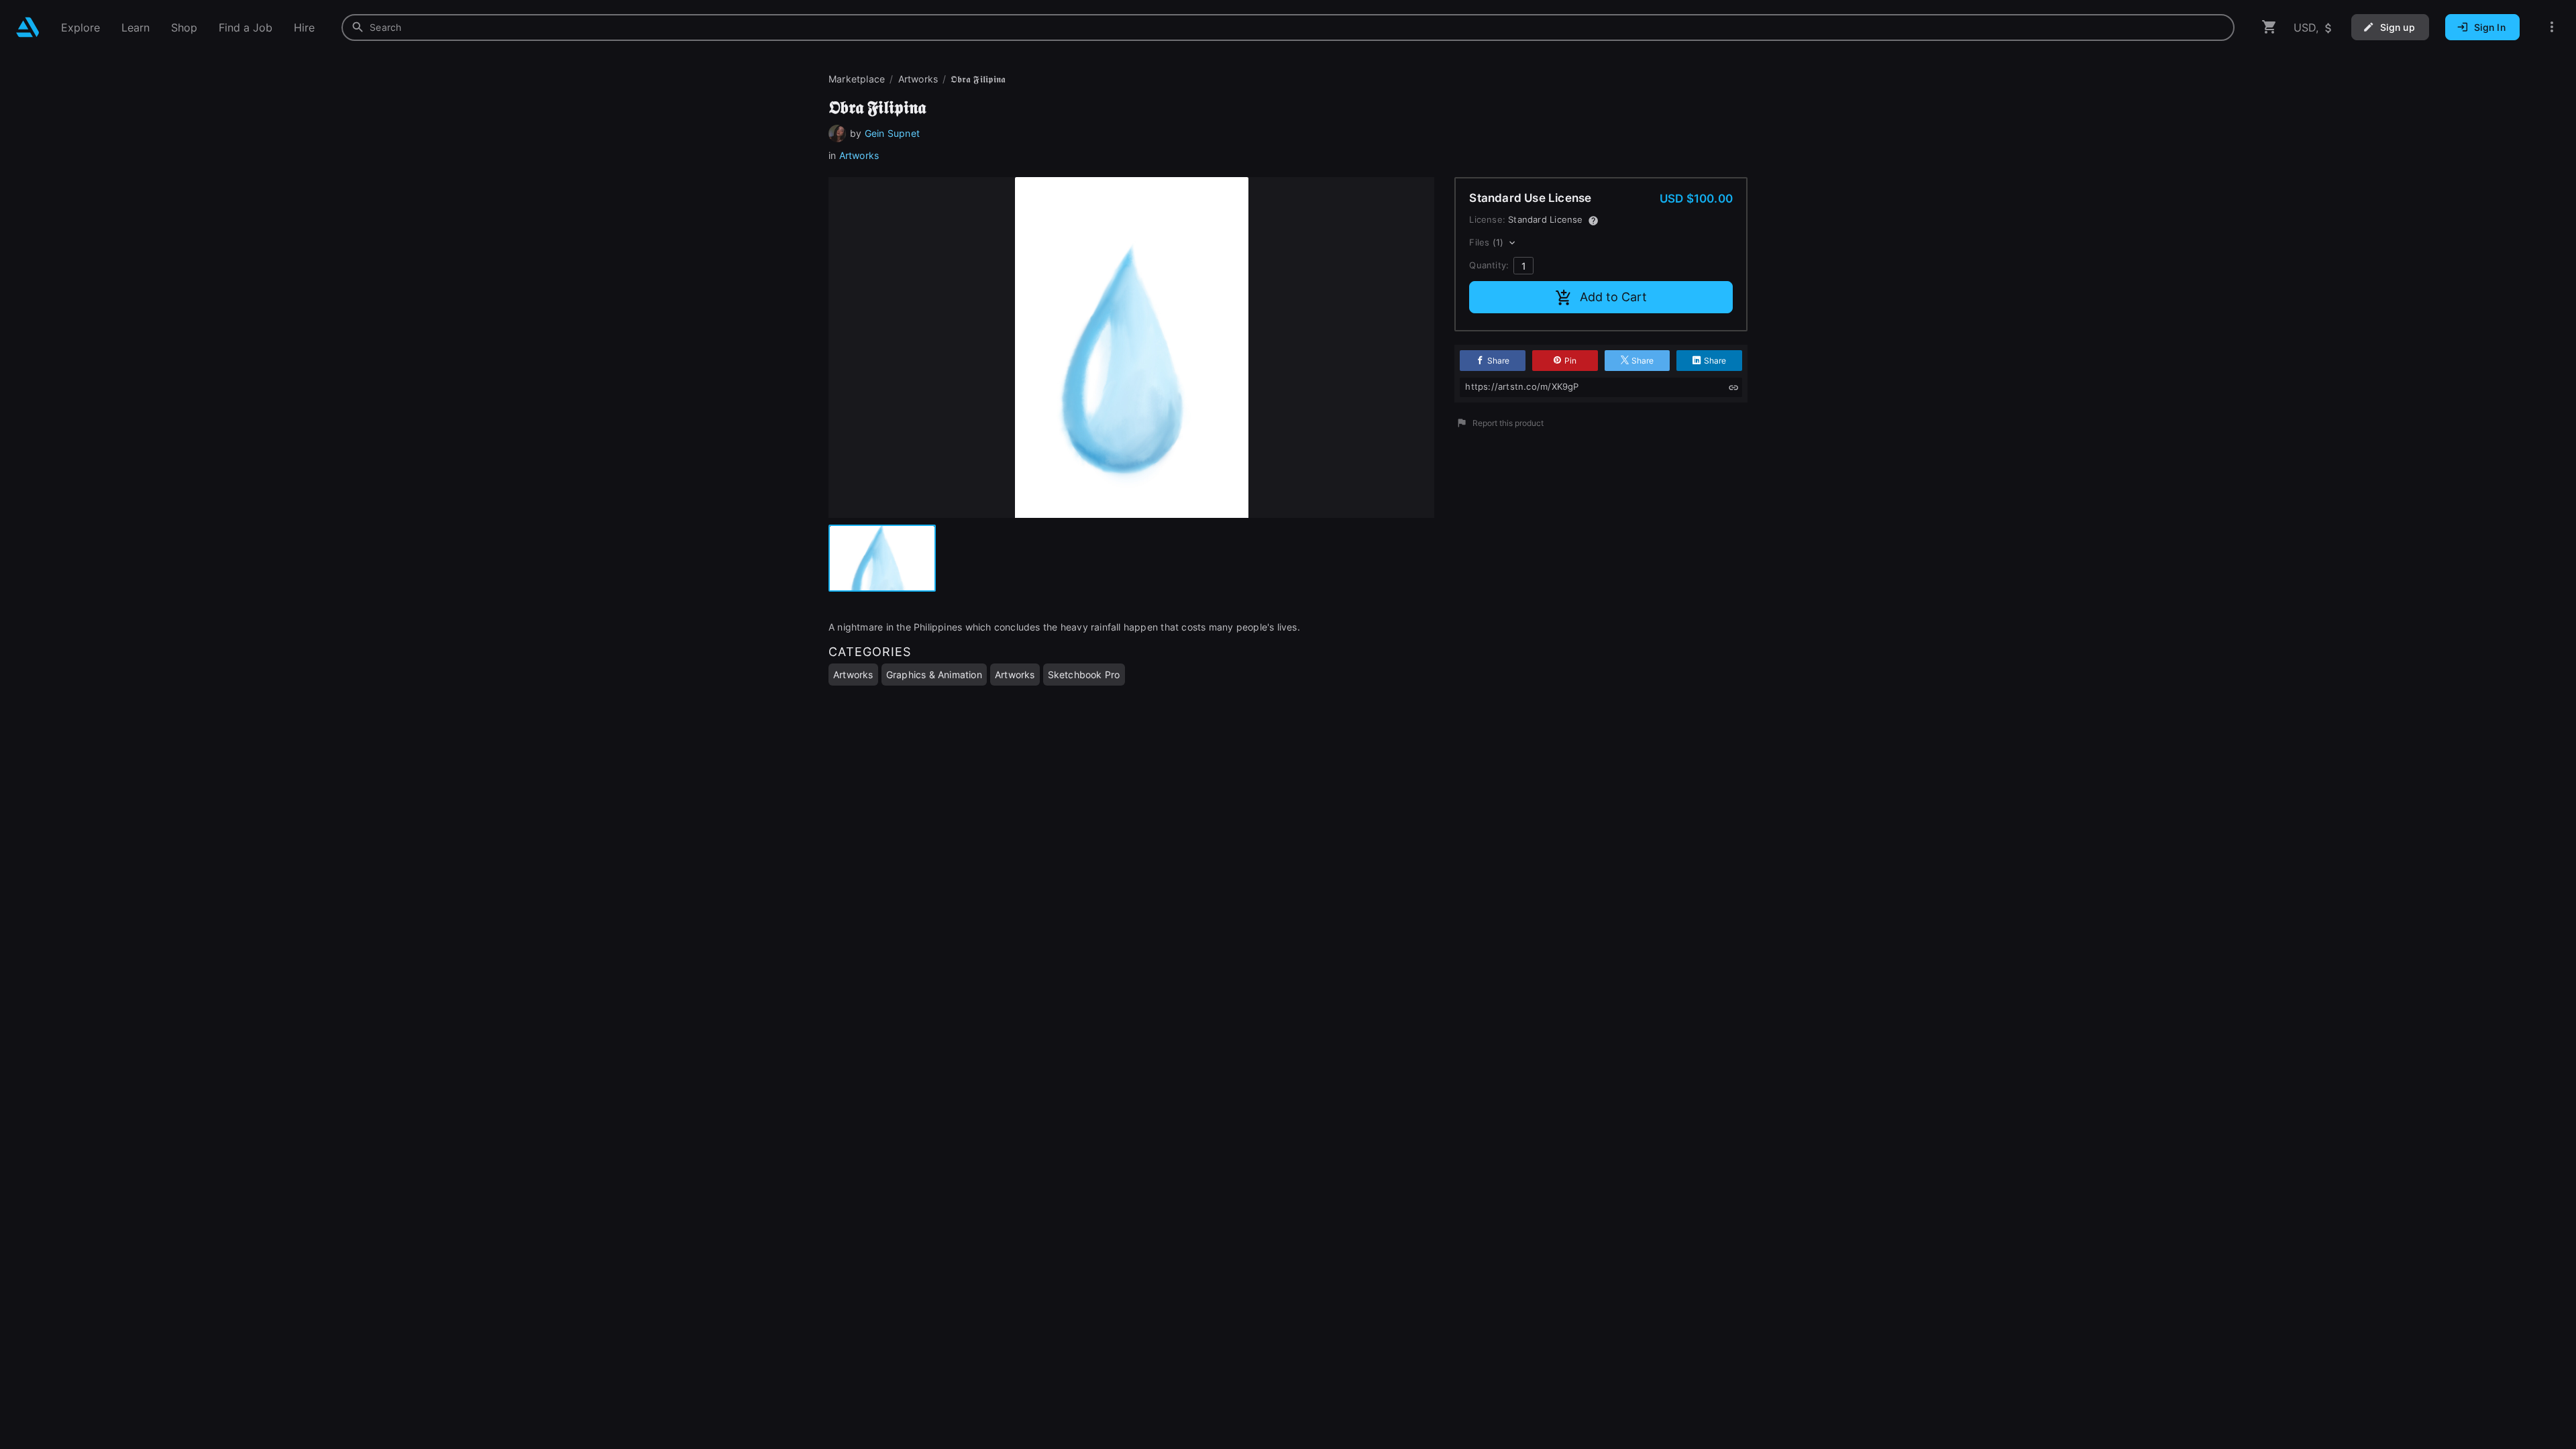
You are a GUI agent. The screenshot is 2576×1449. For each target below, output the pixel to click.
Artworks (859, 155)
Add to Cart (1613, 297)
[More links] (2552, 27)
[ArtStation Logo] (28, 27)
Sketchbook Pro (1084, 675)
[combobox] (1288, 28)
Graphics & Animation (934, 675)
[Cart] (2269, 27)
